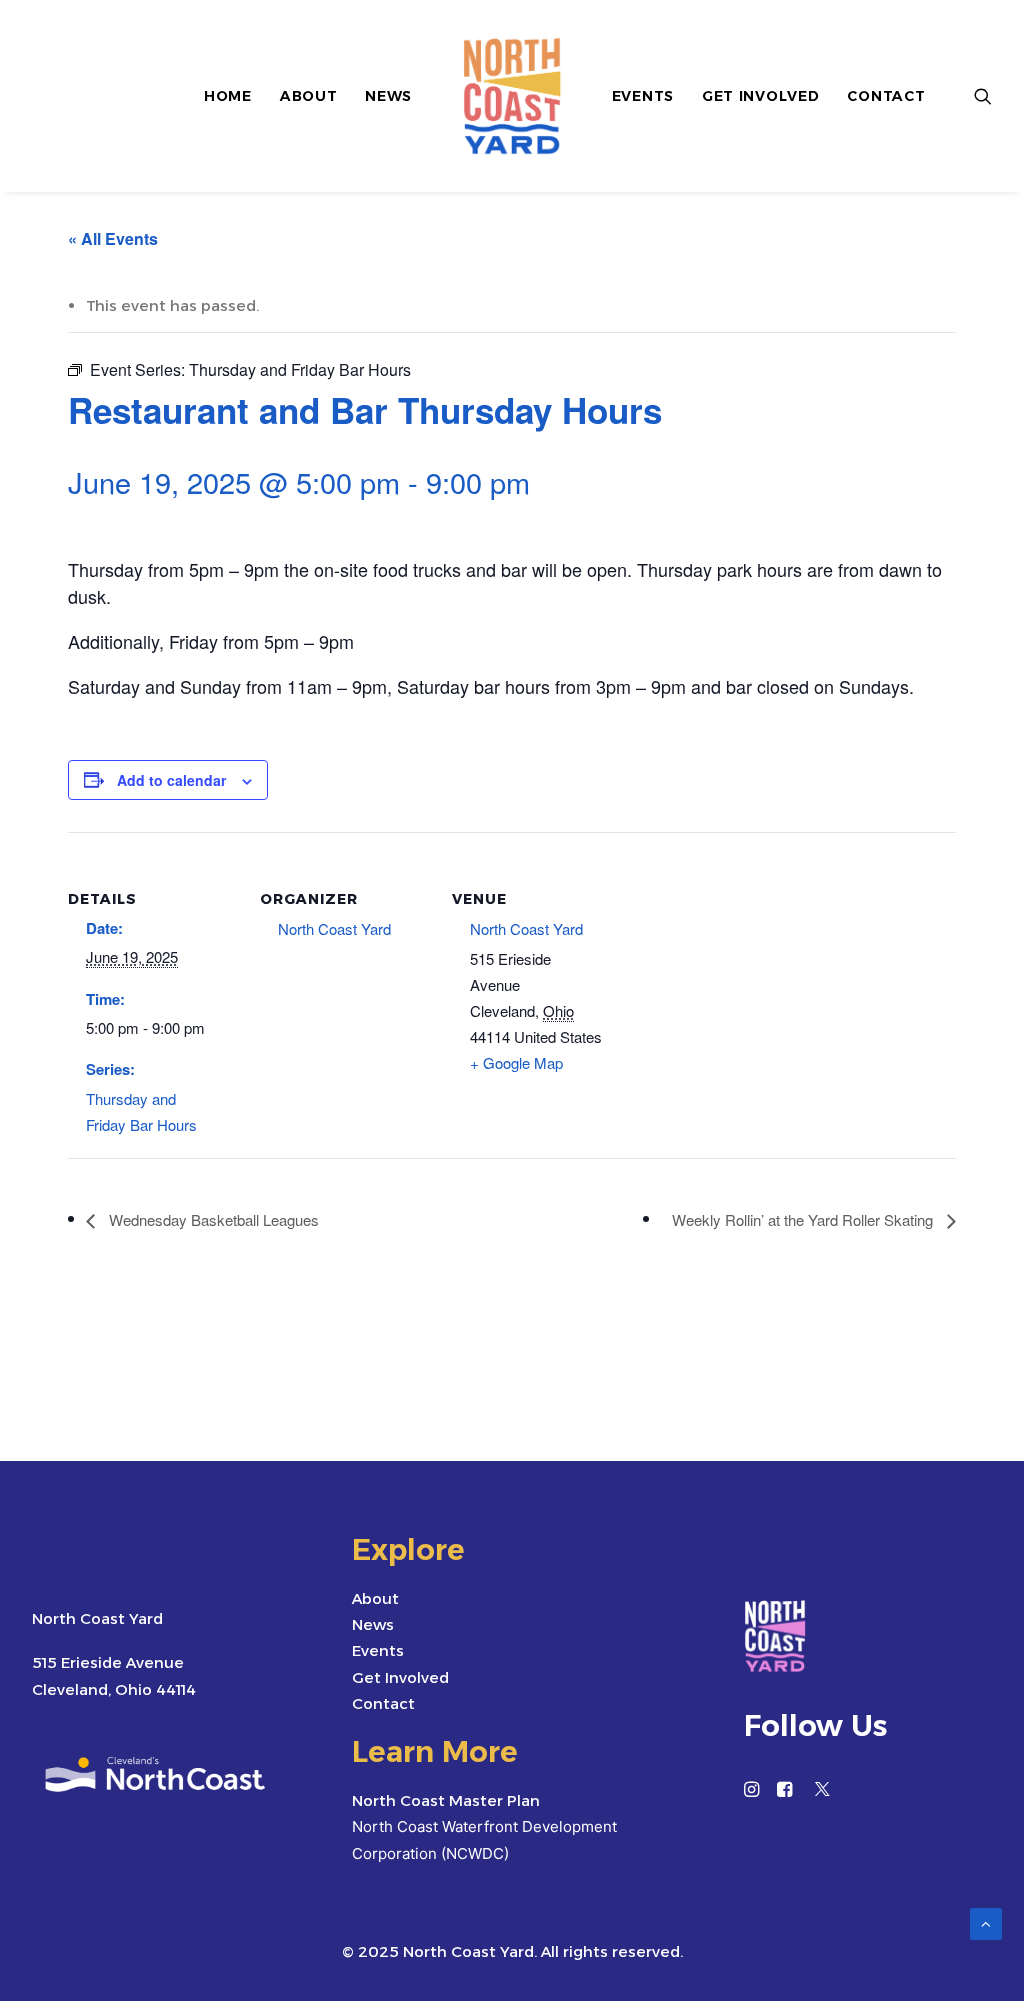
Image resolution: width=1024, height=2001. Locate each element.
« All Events (113, 238)
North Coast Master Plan (446, 1800)
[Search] (983, 96)
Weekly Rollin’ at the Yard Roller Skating (804, 1219)
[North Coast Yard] (512, 96)
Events (643, 96)
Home (228, 96)
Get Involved (760, 96)
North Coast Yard (334, 928)
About (309, 96)
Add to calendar (171, 780)
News (388, 96)
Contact (886, 96)
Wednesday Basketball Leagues (212, 1219)
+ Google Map (516, 1062)
